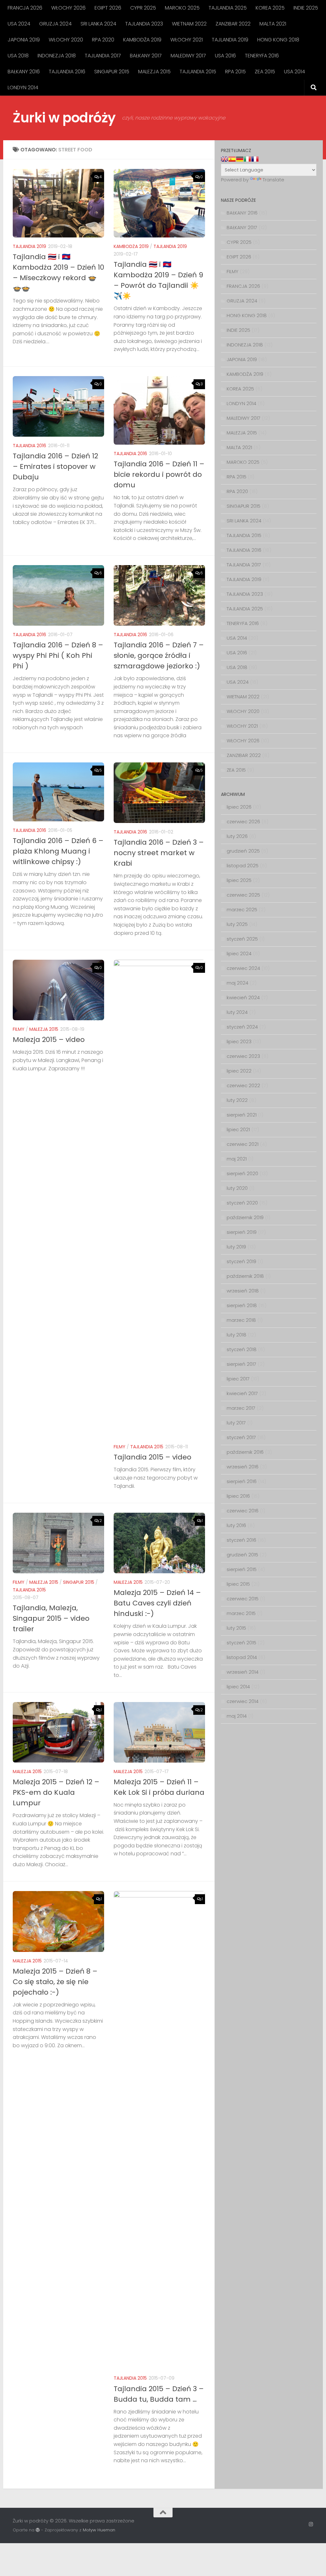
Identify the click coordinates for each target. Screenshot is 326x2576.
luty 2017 (236, 1423)
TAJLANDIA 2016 (67, 72)
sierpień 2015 (242, 1569)
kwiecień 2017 (242, 1393)
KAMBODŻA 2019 (142, 40)
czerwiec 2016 (243, 1511)
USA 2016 (225, 56)
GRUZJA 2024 (55, 24)
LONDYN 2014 (23, 87)
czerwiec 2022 (243, 1085)
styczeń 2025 (242, 939)
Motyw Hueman (99, 2530)
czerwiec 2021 (243, 1144)
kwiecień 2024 (243, 997)
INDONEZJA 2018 (57, 56)
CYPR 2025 (143, 8)
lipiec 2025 (239, 880)
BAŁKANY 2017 (146, 56)
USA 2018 (18, 56)
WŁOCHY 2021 (187, 40)
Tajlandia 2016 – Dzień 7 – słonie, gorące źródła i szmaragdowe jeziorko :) (159, 655)
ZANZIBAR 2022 (233, 24)
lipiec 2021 (238, 1129)
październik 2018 (245, 1276)
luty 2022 (237, 1100)
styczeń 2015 (241, 1643)
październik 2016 (245, 1452)
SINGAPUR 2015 (112, 72)
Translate (273, 180)
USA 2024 (19, 24)
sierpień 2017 (241, 1364)
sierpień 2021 (242, 1115)
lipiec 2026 (239, 807)
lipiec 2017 (238, 1379)
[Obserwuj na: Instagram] (311, 2524)
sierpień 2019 (242, 1232)
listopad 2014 (242, 1657)
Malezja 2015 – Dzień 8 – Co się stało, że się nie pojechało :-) (55, 1982)
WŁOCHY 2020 (66, 40)
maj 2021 (237, 1159)
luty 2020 (237, 1188)
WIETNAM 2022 (189, 24)
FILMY (19, 1029)
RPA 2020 (103, 40)
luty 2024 (237, 1012)
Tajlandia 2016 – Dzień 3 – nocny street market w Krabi (159, 853)
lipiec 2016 (238, 1496)
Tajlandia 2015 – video (152, 1457)
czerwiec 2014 (243, 1701)
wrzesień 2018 (243, 1291)
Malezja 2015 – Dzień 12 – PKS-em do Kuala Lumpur (56, 1792)
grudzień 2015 (242, 1555)
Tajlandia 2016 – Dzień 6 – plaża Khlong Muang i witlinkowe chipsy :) (58, 851)
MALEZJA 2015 (154, 72)
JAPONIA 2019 (24, 40)
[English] (224, 159)
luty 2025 (237, 924)
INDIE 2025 (306, 8)
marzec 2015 (241, 1613)
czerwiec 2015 (243, 1599)
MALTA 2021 (273, 24)
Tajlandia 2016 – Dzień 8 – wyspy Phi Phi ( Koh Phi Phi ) (58, 655)
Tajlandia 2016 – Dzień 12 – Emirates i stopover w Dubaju (55, 466)
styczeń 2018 (242, 1349)
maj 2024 (237, 983)
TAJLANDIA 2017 (103, 56)
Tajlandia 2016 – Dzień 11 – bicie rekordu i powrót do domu (159, 474)
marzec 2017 (241, 1408)
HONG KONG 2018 (278, 40)
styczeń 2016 (241, 1540)
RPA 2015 (235, 72)
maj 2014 (237, 1716)
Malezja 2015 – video (49, 1040)
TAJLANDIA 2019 (230, 40)
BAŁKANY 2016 (24, 72)
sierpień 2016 (242, 1481)
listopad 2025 (243, 866)
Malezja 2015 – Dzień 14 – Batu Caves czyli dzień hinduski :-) (157, 1603)
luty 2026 (237, 836)
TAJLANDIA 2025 (228, 8)
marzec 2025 (242, 910)
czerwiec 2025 (243, 895)
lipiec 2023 (239, 1041)
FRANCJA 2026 (25, 8)
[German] (240, 159)
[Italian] (247, 159)
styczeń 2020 (242, 1203)
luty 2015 (236, 1628)
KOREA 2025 (270, 8)
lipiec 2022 (239, 1071)
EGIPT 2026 (108, 8)
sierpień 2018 (242, 1305)
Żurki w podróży (64, 118)
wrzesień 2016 (243, 1467)
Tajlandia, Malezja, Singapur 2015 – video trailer (51, 1618)
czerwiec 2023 (243, 1056)
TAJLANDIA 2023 (144, 24)
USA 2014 (294, 72)
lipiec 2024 (239, 953)
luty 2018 (237, 1335)
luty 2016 (236, 1525)
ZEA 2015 (265, 72)
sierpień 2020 (242, 1173)
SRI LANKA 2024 (98, 24)
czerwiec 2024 (243, 968)
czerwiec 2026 (243, 822)
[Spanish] (232, 159)
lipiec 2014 (238, 1687)
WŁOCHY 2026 (68, 8)
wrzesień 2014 (243, 1672)
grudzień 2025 (243, 851)
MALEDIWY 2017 (188, 56)
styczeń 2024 (242, 1027)
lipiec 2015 (238, 1584)
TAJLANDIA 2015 (198, 72)
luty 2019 (236, 1247)
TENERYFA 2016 (262, 56)
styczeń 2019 (241, 1261)
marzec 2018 (241, 1320)
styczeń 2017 (241, 1437)
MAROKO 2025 (182, 8)
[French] (255, 159)
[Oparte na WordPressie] (38, 2530)
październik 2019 (245, 1217)
